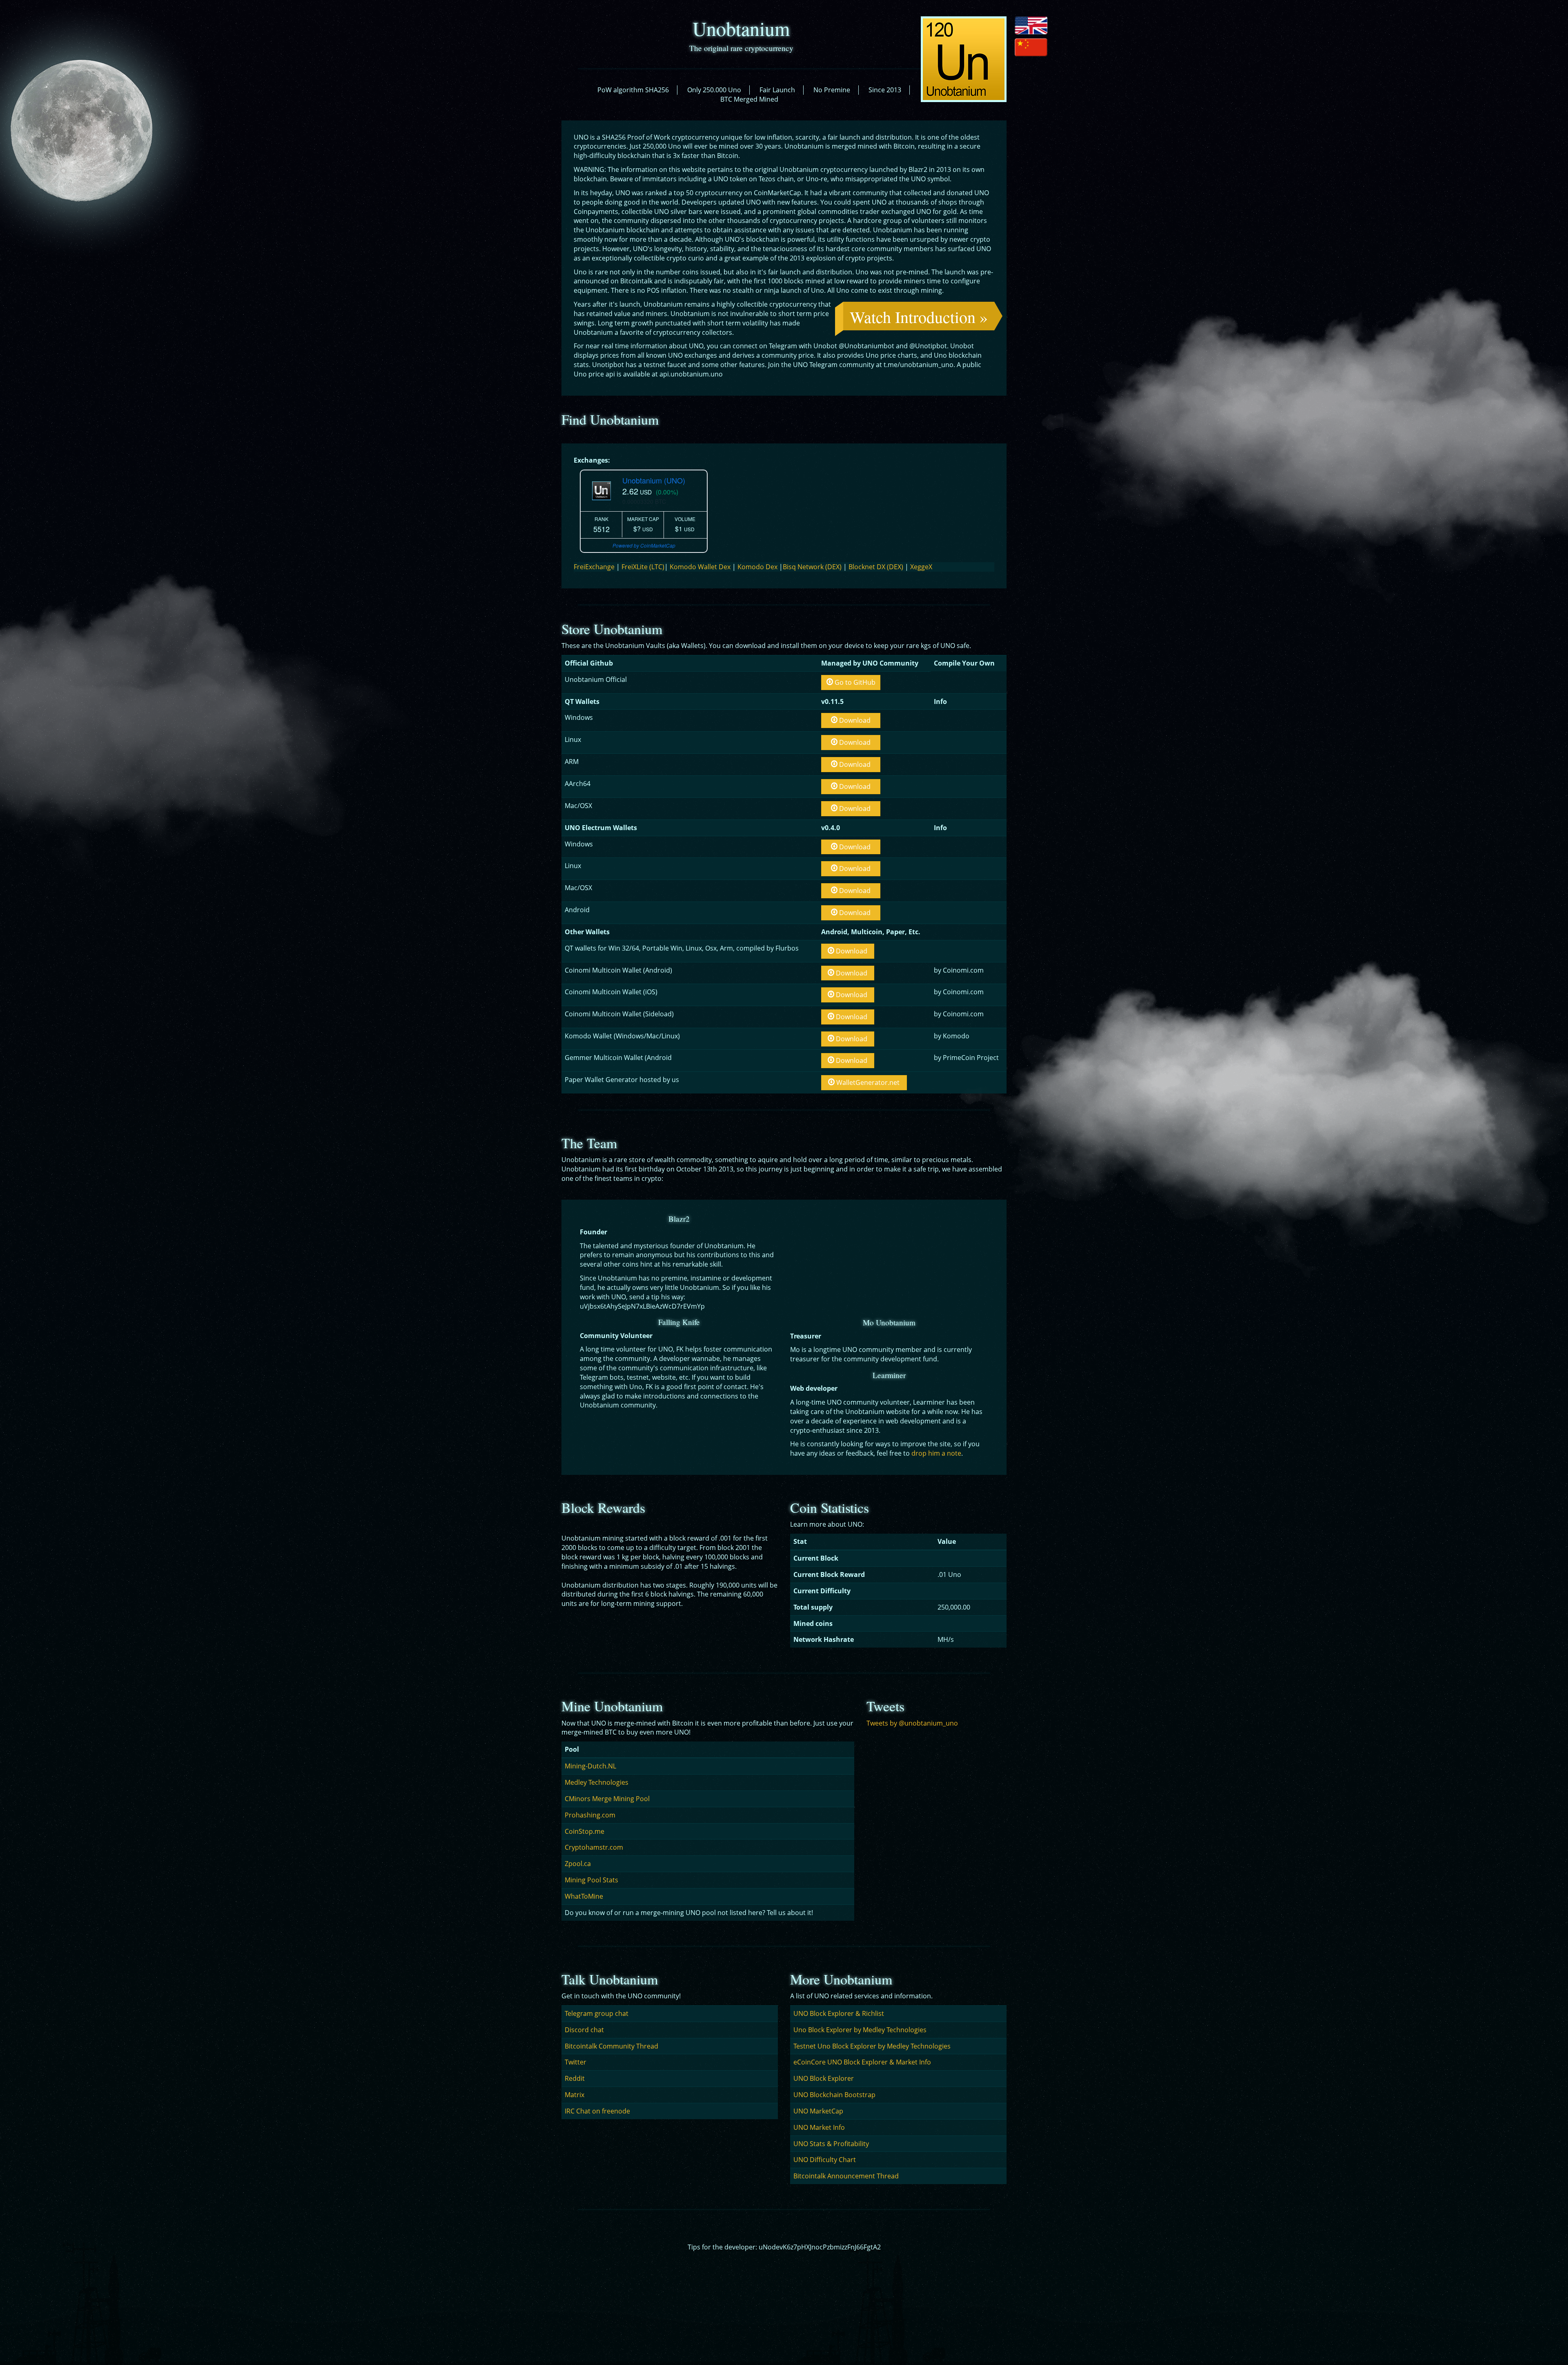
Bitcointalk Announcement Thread (846, 2176)
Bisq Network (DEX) (812, 567)
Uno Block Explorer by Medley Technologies (860, 2030)
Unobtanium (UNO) (654, 480)
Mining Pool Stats (591, 1880)
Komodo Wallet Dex (700, 567)
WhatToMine (584, 1896)
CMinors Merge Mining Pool (607, 1799)
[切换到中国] (1031, 47)
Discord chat (584, 2030)
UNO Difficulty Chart (825, 2160)
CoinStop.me (585, 1831)
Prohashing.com (590, 1815)
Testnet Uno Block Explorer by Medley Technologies (872, 2046)
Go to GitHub (854, 682)
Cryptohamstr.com (594, 1847)
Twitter (576, 2062)
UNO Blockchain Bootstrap (834, 2095)
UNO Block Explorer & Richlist (839, 2013)
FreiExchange (594, 567)
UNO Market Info (819, 2127)
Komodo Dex (757, 567)
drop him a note (936, 1453)
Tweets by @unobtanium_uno (912, 1723)
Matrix (575, 2095)
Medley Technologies (597, 1782)
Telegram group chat (597, 2013)
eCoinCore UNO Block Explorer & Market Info (862, 2062)
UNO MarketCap (818, 2111)
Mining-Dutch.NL (590, 1766)
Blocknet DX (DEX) (876, 567)
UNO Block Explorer (824, 2078)
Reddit (575, 2078)
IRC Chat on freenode (597, 2111)
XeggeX (920, 567)
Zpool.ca (578, 1864)
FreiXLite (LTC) (642, 567)
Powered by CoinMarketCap (644, 545)
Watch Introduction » (919, 317)
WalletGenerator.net (867, 1082)
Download (854, 720)
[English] (1031, 25)
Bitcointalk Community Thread (611, 2046)
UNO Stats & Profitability (831, 2144)
